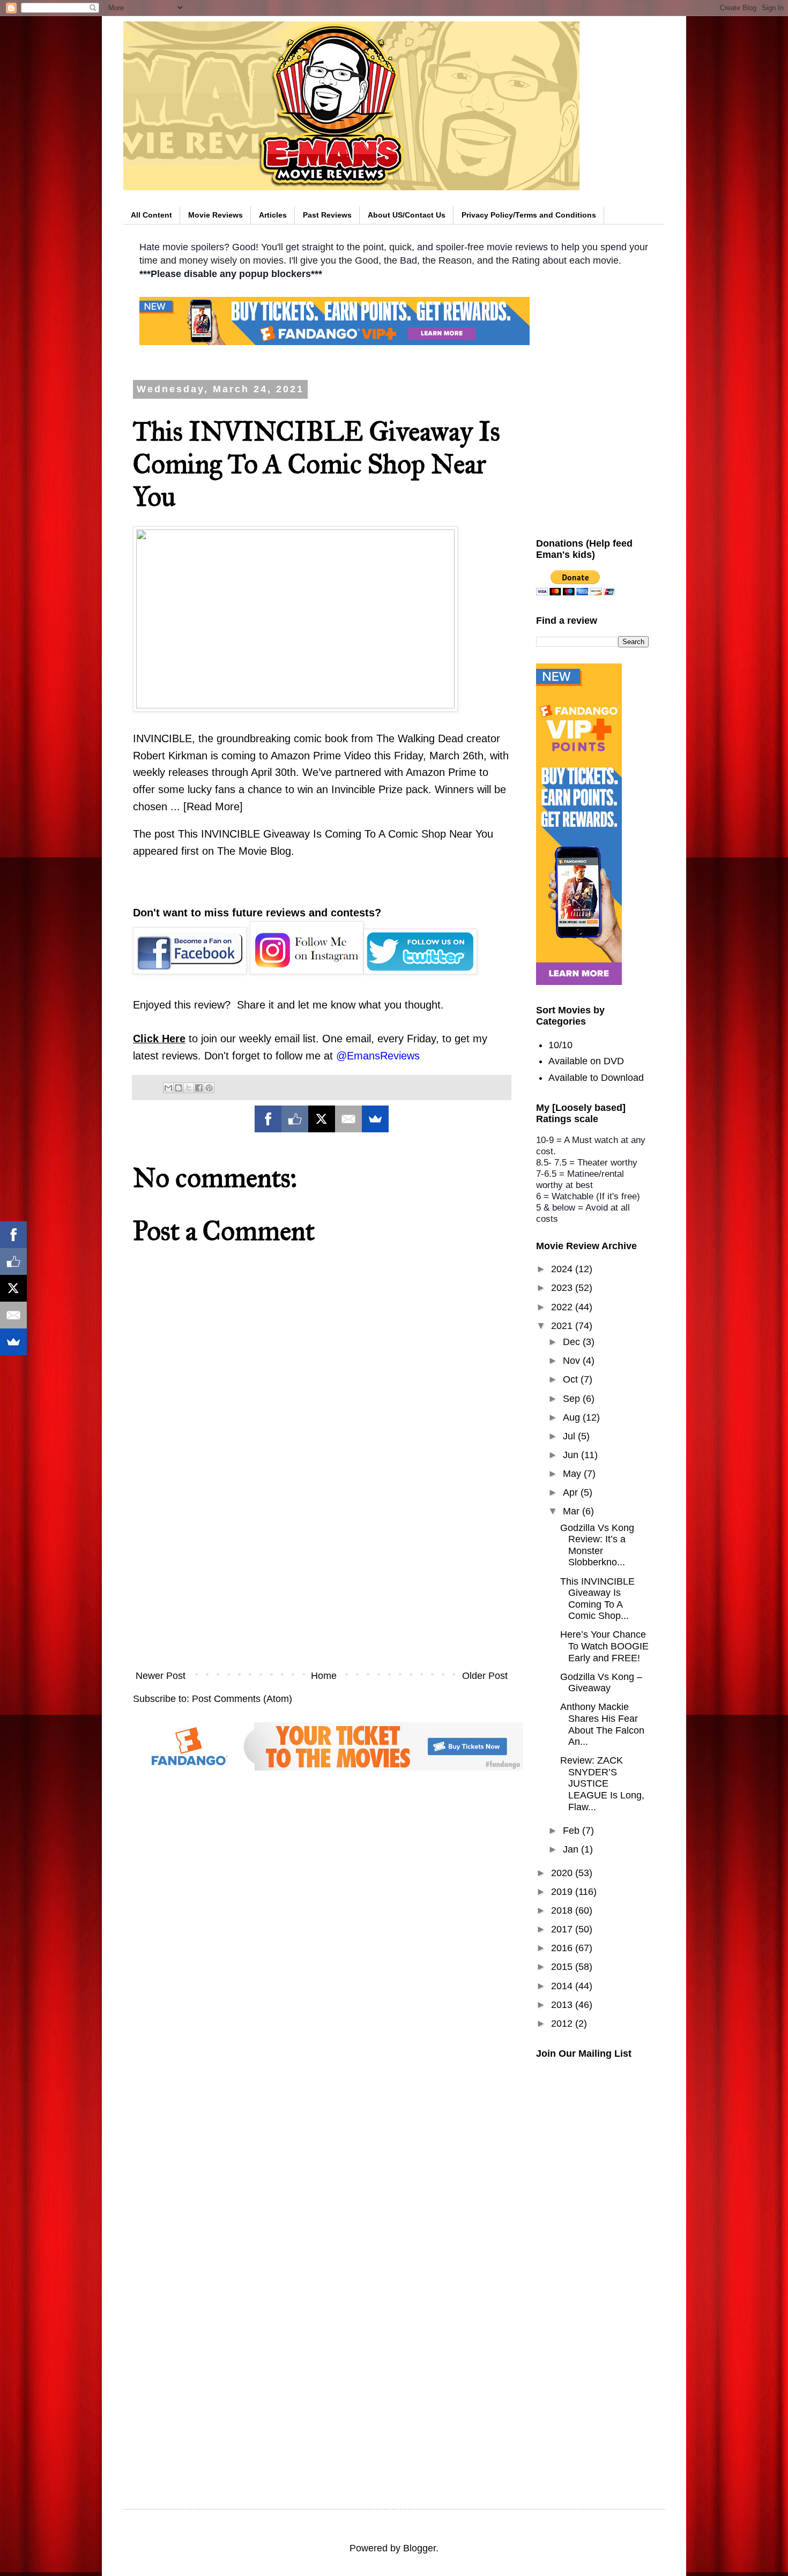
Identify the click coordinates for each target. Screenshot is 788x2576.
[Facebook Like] (295, 1119)
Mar (573, 1511)
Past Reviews (327, 215)
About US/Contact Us (407, 215)
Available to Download (596, 1078)
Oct (572, 1379)
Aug (573, 1417)
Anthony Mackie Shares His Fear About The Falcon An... (602, 1724)
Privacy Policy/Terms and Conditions (529, 215)
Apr (572, 1492)
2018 (563, 1910)
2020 (563, 1873)
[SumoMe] (375, 1119)
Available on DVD (586, 1061)
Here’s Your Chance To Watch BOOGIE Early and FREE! (604, 1646)
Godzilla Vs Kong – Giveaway (601, 1683)
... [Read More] (207, 807)
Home (324, 1676)
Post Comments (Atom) (242, 1699)
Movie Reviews (215, 215)
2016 (563, 1948)
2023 (563, 1288)
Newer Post (161, 1676)
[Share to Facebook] (199, 1088)
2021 (563, 1326)
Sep (573, 1399)
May (573, 1474)
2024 (563, 1269)
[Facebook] (268, 1119)
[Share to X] (189, 1088)
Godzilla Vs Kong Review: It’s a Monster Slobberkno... (597, 1545)
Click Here (159, 1039)
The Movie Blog (254, 851)
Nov (573, 1361)
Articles (273, 215)
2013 (563, 2005)
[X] (322, 1119)
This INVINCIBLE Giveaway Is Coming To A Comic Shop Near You (336, 834)
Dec (573, 1342)
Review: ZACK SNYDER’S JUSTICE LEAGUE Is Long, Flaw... (602, 1783)
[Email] (348, 1119)
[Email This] (168, 1088)
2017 (563, 1929)
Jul (570, 1436)
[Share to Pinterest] (209, 1088)
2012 (563, 2024)
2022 (563, 1307)
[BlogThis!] (179, 1088)
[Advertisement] (322, 1575)
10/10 (560, 1045)
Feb (573, 1831)
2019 (563, 1892)
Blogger (419, 2548)
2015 (563, 1967)
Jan (572, 1849)
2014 (563, 1986)
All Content (151, 215)
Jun (572, 1455)
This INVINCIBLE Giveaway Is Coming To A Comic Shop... (597, 1599)
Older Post (485, 1676)
